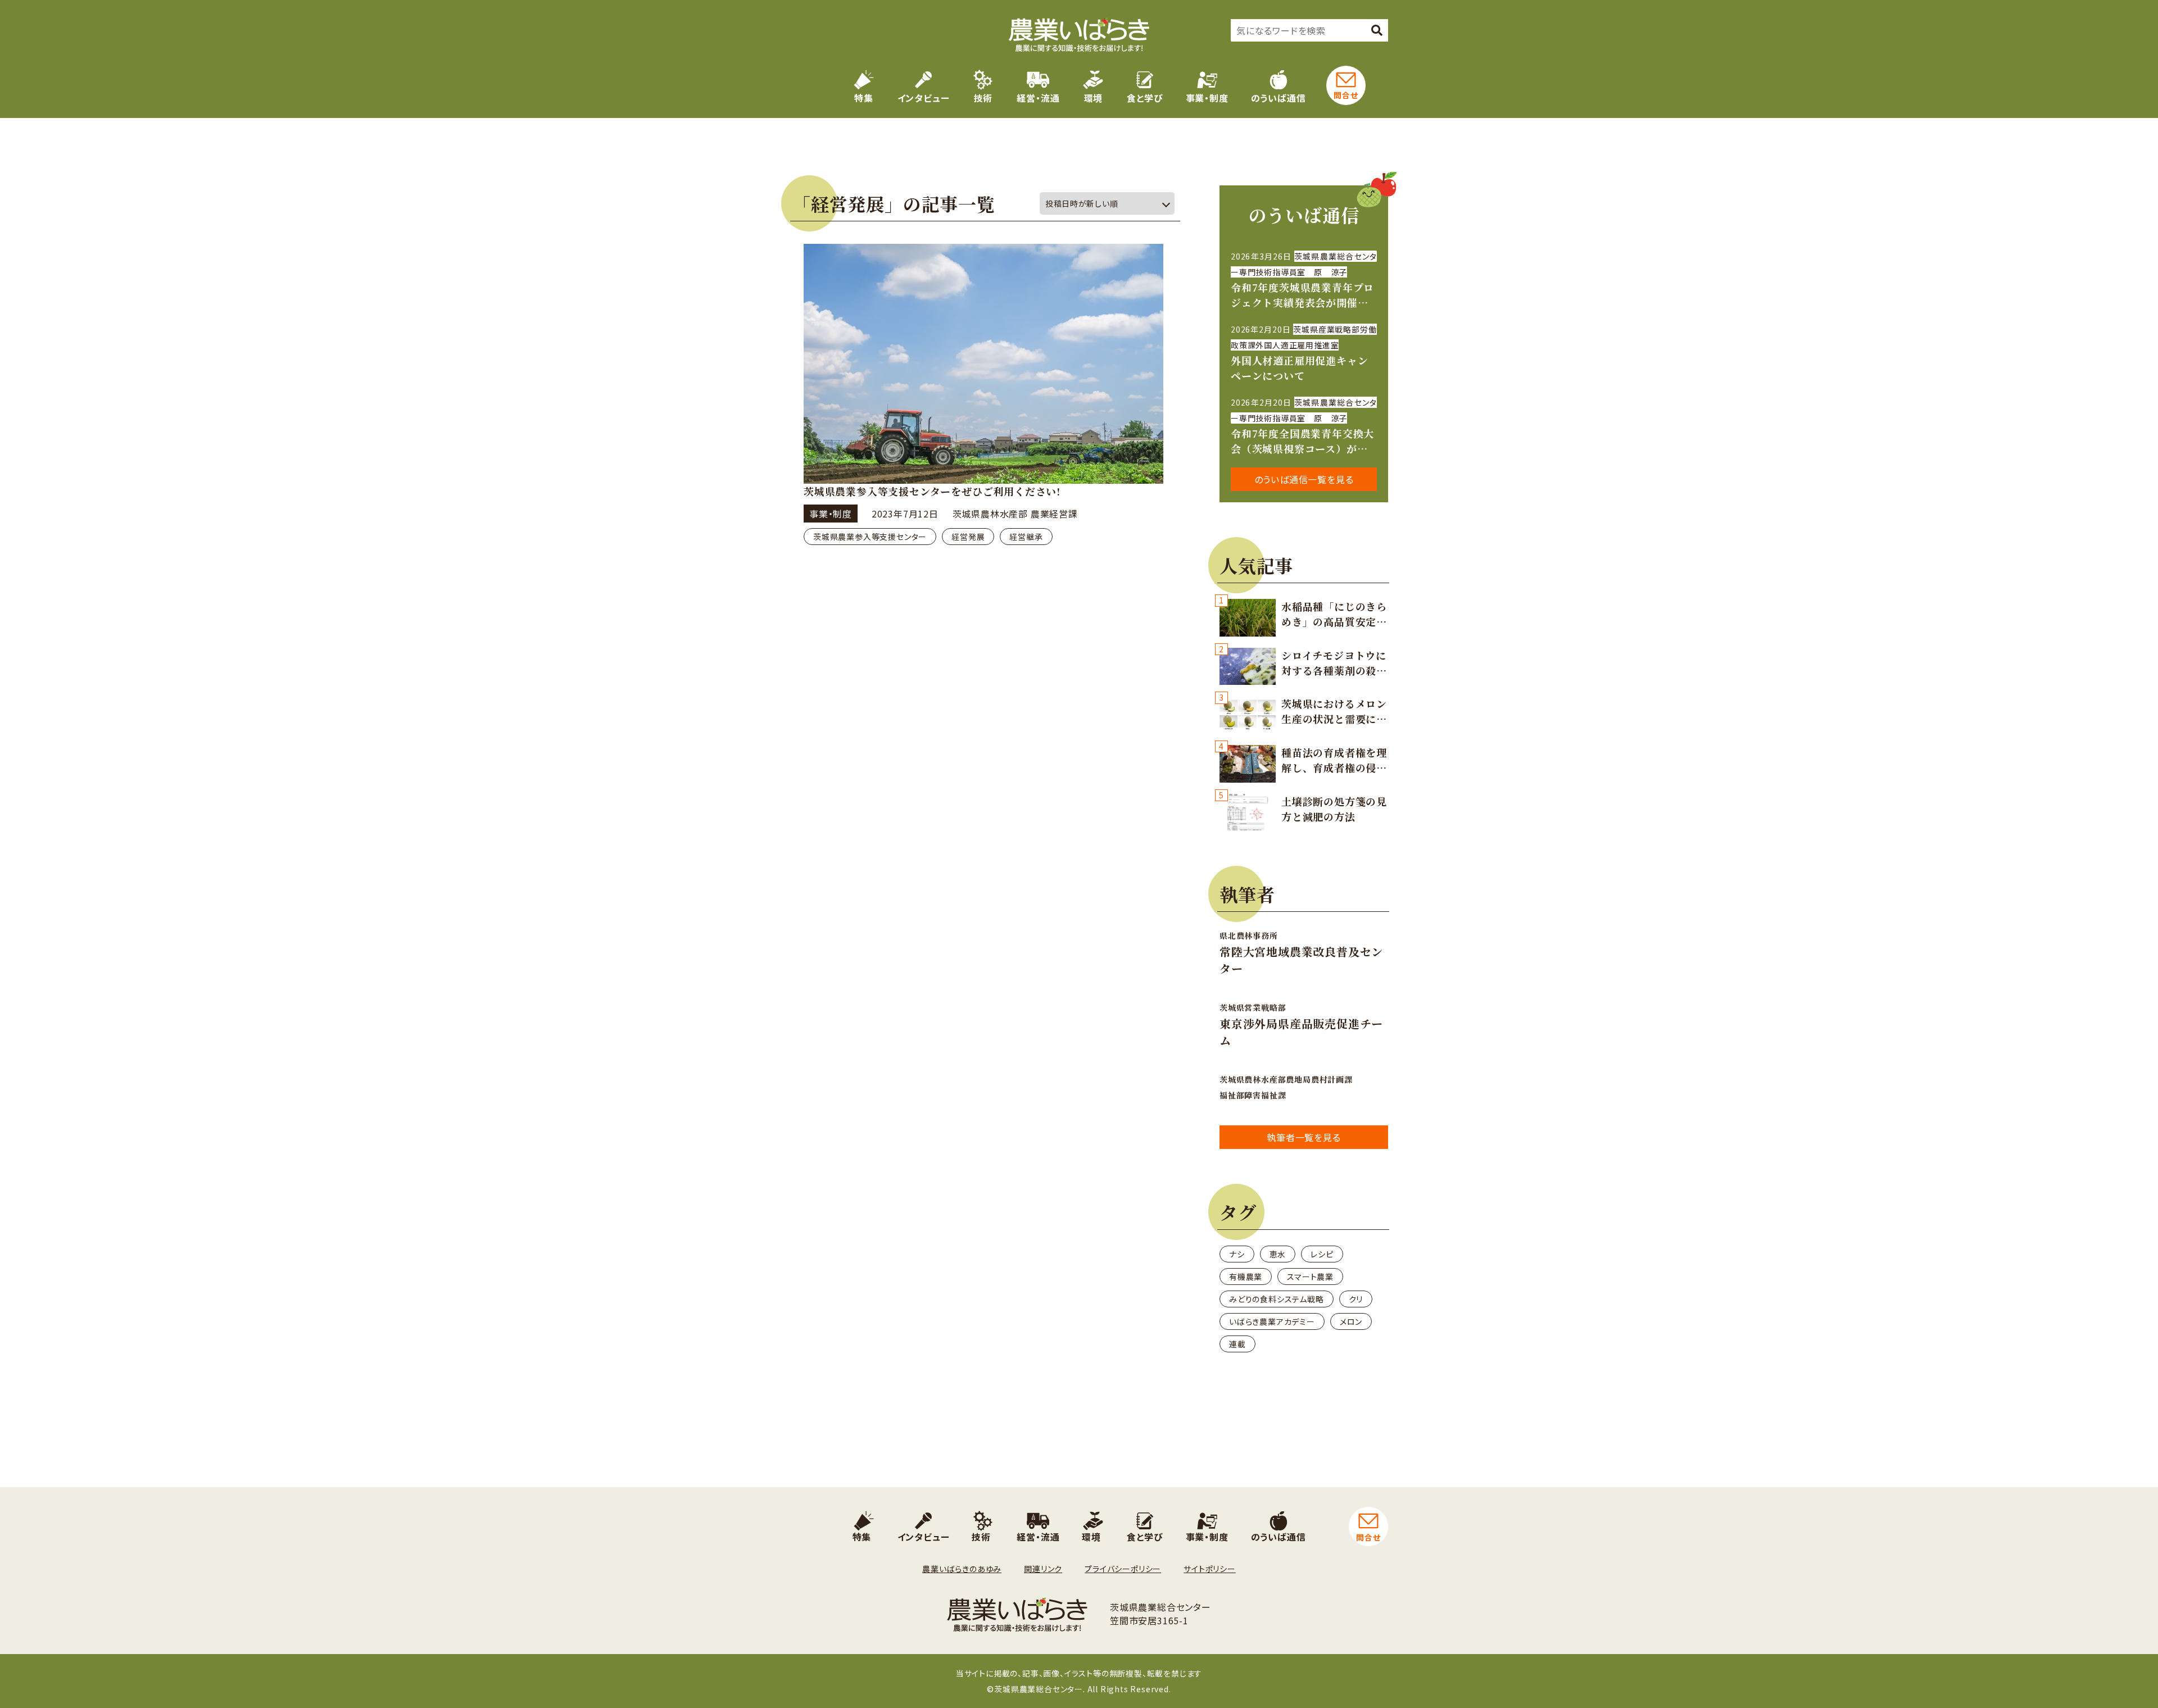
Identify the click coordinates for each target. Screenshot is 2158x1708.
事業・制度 (1207, 98)
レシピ (1322, 1254)
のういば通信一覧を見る (1304, 479)
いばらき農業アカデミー (1272, 1321)
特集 (864, 98)
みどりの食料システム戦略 (1277, 1299)
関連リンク (1043, 1569)
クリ (1356, 1299)
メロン (1351, 1321)
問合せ (1346, 95)
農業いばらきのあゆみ (962, 1569)
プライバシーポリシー (1123, 1569)
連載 (1237, 1344)
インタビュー (924, 98)
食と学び (1145, 98)
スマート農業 (1310, 1277)
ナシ (1237, 1254)
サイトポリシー (1210, 1569)
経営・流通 (1038, 98)
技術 (983, 98)
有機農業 (1246, 1277)
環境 (1094, 98)
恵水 (1278, 1254)
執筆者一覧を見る (1304, 1137)
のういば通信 (1279, 98)
